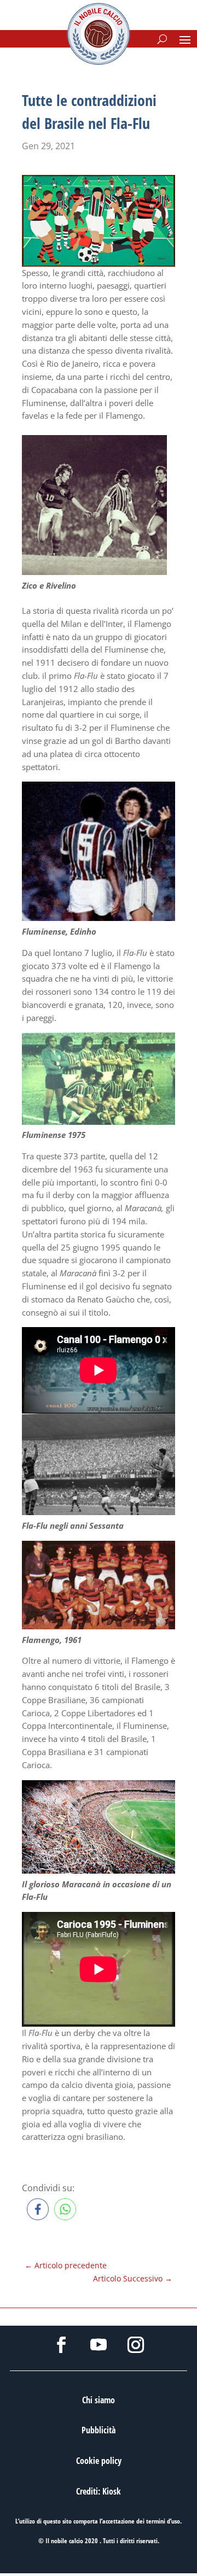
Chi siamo (99, 2400)
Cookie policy (99, 2461)
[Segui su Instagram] (136, 2345)
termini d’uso (163, 2521)
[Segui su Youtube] (99, 2345)
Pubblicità (99, 2430)
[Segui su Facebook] (61, 2345)
